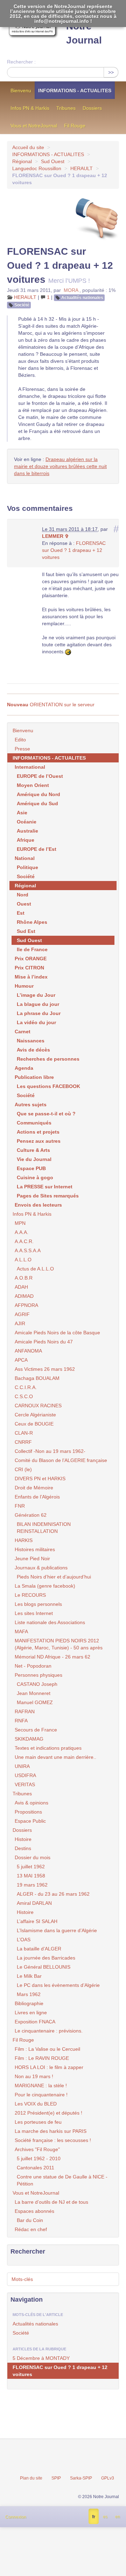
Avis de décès (33, 1050)
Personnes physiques (38, 1675)
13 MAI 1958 (31, 1876)
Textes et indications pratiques (48, 1748)
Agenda (24, 1068)
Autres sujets (31, 1105)
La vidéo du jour (36, 1022)
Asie (22, 813)
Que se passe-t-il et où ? (46, 1114)
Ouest (24, 904)
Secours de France (36, 1730)
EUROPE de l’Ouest (40, 776)
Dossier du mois (33, 1857)
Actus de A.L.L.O (35, 1269)
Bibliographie (29, 2003)
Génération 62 (31, 1515)
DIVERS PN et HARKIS (40, 1479)
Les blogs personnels (38, 1604)
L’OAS (24, 1940)
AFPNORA (26, 1305)
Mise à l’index (31, 977)
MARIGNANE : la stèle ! (41, 2086)
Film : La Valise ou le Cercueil (47, 2049)
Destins (23, 1848)
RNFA (21, 1721)
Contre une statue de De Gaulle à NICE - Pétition (62, 2180)
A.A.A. (22, 1232)
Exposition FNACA (35, 2022)
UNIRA (22, 1766)
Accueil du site (28, 147)
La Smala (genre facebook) (45, 1586)
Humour (24, 986)
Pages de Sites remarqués (48, 1196)
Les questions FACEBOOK (48, 1086)
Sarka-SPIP (81, 2478)
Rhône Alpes (32, 922)
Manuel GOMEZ (35, 1702)
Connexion (16, 2517)
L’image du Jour (36, 995)
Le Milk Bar (29, 1976)
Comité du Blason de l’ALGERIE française (61, 1460)
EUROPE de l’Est (37, 849)
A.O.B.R (24, 1278)
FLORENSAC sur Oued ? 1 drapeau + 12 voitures (74, 550)
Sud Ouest (53, 161)
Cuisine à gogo (35, 1177)
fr (94, 2517)
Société (22, 305)
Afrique (26, 840)
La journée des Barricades (46, 1958)
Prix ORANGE (31, 959)
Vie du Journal (34, 1159)
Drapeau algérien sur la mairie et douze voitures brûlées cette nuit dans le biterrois (60, 466)
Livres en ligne (31, 2013)
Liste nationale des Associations (50, 1622)
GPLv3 (108, 2478)
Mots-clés (22, 2279)
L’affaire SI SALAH (37, 1921)
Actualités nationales (82, 298)
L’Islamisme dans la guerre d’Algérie (57, 1930)
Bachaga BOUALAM (37, 1378)
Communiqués (34, 1123)
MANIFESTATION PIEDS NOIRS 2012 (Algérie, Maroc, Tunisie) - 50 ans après (59, 1644)
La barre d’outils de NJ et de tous (51, 2202)
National (25, 858)
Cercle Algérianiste (35, 1415)
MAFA (21, 1631)
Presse (22, 749)
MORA (71, 290)
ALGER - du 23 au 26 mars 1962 (53, 1894)
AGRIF (22, 1314)
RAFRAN (25, 1711)
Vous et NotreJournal (34, 126)
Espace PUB (31, 1168)
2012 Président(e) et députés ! (48, 2113)
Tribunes (66, 108)
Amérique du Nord (38, 794)
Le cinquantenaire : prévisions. (49, 2031)
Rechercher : (21, 62)
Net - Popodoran (33, 1666)
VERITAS (25, 1784)
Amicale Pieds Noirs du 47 (44, 1342)
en (118, 2517)
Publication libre (34, 1077)
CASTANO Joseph (37, 1684)
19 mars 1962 (32, 1885)
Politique (27, 867)
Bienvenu (21, 91)
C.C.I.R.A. (26, 1387)
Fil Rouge (75, 126)
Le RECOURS (30, 1595)
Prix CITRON (29, 968)
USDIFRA (25, 1775)
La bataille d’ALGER (39, 1949)
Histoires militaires (35, 1549)
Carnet (23, 1032)
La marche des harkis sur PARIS (51, 2131)
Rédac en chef (31, 2229)
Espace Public (30, 1821)
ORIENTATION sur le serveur (51, 705)
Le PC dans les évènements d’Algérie (58, 1985)
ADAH (21, 1287)
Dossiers (92, 108)
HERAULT (82, 168)
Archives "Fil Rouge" (37, 2149)
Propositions (28, 1812)
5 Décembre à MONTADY (41, 2358)
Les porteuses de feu (38, 2122)
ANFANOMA (28, 1351)
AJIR (20, 1323)
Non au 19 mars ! (34, 2076)
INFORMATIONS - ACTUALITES (75, 91)
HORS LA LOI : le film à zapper (49, 2067)
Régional (22, 161)
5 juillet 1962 (31, 1867)
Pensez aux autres (39, 1141)
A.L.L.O (23, 1260)
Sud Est (26, 931)
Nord (23, 895)
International (30, 767)
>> (111, 72)
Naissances (31, 1041)
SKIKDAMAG (29, 1739)
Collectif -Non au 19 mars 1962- (50, 1451)
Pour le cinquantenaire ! (41, 2095)
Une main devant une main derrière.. (55, 1757)
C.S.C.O (24, 1396)
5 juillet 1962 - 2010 (39, 2158)
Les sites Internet (34, 1613)
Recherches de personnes (48, 1059)
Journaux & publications (41, 1568)
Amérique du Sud (37, 803)
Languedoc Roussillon (37, 168)
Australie (27, 831)
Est (21, 913)
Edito (20, 740)
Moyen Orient (33, 785)
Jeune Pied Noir (32, 1559)
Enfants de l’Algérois (37, 1497)
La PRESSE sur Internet (45, 1187)
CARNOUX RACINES (38, 1406)
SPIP (56, 2478)
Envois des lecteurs (38, 1205)
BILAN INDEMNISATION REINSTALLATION (44, 1528)
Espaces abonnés (34, 2211)
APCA (21, 1360)
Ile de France (32, 949)
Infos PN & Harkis (30, 108)
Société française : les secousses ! (53, 2140)
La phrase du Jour (39, 1013)
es (105, 2517)
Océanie (27, 822)
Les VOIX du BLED (36, 2104)
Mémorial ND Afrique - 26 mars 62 (52, 1657)
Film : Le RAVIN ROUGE (42, 2058)
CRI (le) (23, 1469)
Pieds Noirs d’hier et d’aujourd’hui (54, 1577)
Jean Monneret (34, 1693)
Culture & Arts (33, 1150)
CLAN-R (24, 1433)
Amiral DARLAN (34, 1903)
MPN (20, 1223)
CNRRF (23, 1442)
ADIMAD (24, 1296)
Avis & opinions (31, 1803)
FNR (20, 1506)
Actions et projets (38, 1132)
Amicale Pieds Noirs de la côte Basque (57, 1333)
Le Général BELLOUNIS (44, 1967)
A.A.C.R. (24, 1241)
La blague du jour (38, 1004)
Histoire (23, 1839)
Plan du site (31, 2478)
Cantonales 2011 (36, 2168)
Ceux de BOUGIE (34, 1424)
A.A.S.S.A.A (28, 1250)
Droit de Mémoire (34, 1488)
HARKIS (24, 1540)
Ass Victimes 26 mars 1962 (45, 1369)
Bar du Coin (30, 2220)
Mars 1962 (29, 1994)
